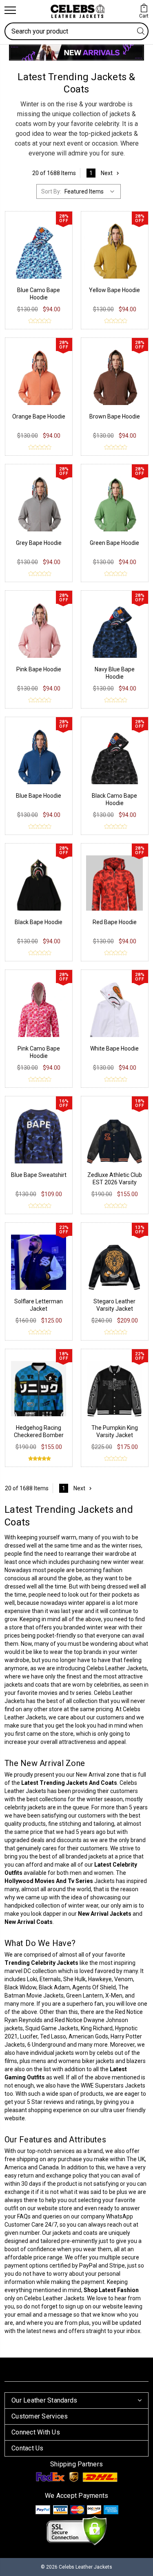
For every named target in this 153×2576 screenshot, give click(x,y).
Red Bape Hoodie (115, 922)
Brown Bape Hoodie (115, 416)
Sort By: (51, 191)
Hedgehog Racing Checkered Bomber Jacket (39, 1435)
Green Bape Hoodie (114, 543)
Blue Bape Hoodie (39, 796)
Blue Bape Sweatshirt (39, 1175)
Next (107, 173)
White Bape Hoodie (114, 1048)
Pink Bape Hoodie (39, 669)
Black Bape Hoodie (39, 922)
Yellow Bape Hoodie (114, 290)
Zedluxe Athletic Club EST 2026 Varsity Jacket (115, 1182)
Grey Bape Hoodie (39, 543)
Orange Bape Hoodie (39, 416)
